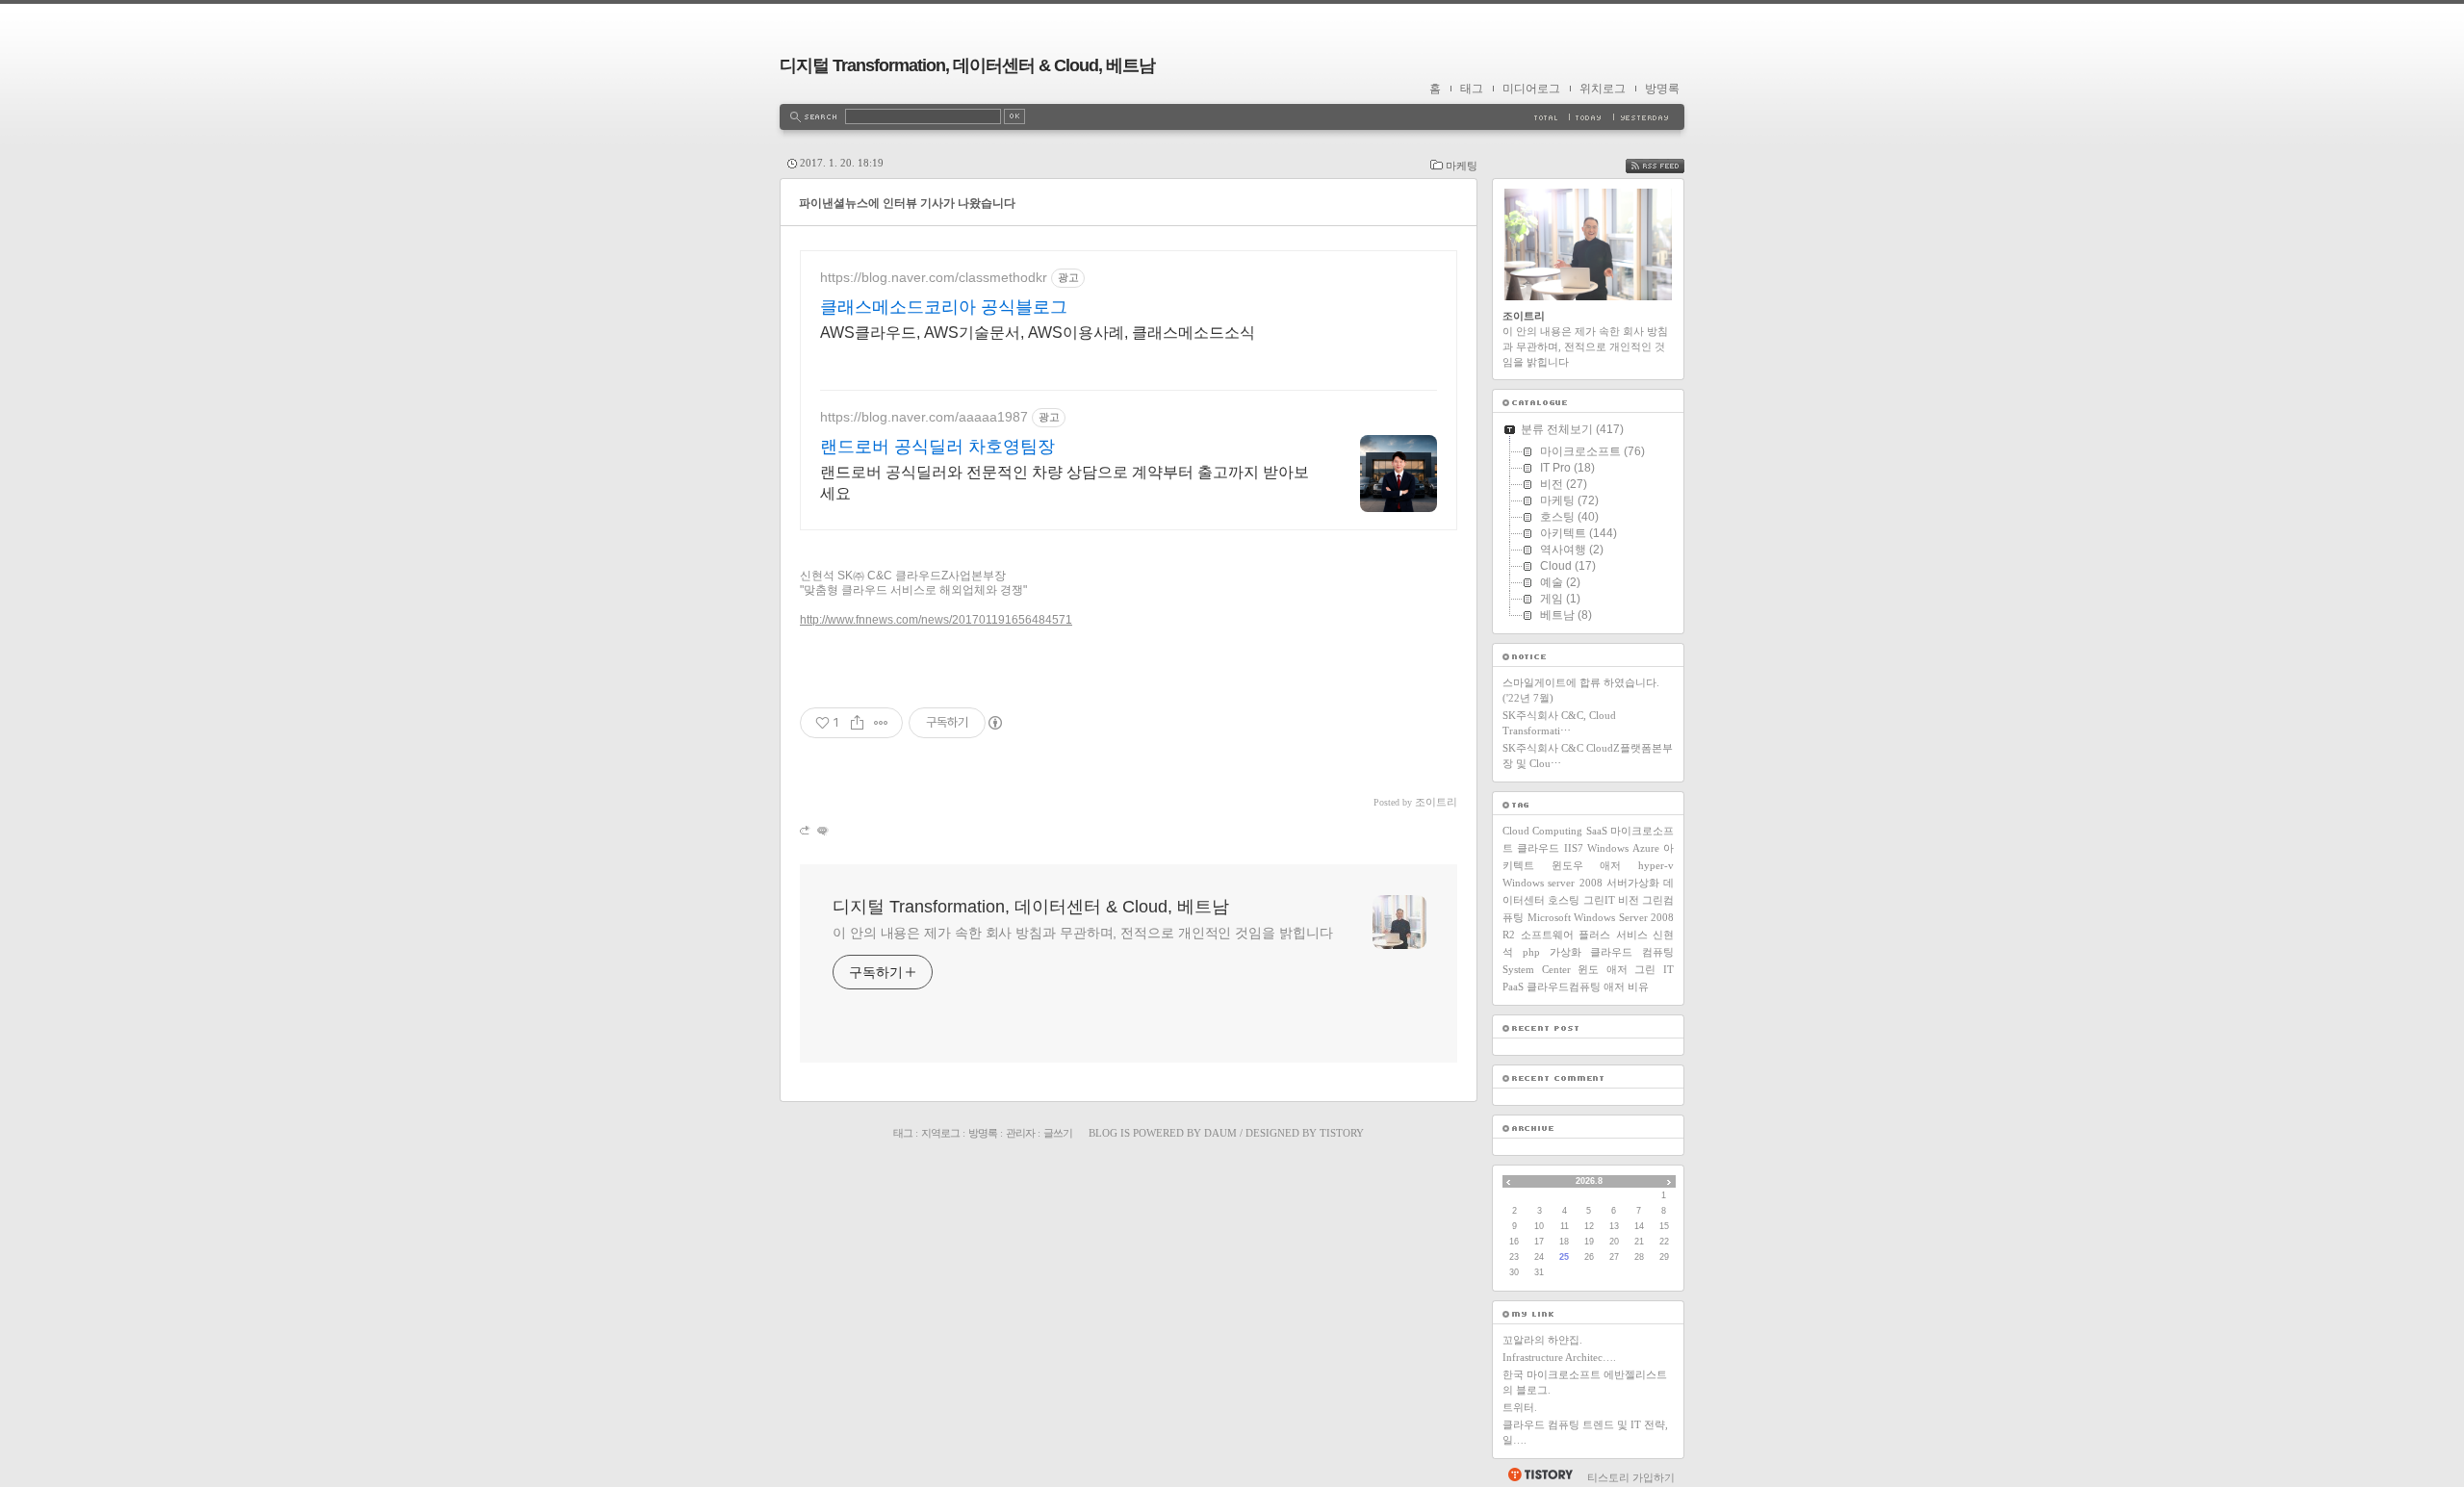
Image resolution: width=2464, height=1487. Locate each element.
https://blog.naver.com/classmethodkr (934, 277)
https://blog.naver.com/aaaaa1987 (924, 417)
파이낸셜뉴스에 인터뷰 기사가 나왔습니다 (907, 203)
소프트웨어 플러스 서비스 (1584, 935)
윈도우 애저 (1587, 865)
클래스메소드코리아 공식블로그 (944, 307)
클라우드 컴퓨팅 (1632, 952)
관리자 (1020, 1133)
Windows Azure (1623, 848)
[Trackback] (806, 830)
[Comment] (821, 830)
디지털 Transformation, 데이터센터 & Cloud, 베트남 (967, 65)
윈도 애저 (1603, 969)
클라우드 (1538, 848)
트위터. (1520, 1407)
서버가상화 (1633, 883)
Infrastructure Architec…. (1559, 1357)
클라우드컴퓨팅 (1564, 987)
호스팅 (1564, 900)
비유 (1638, 987)
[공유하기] (857, 723)
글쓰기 (1058, 1133)
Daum (1220, 1133)
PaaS (1513, 987)
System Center (1537, 969)
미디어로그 (1531, 89)
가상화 (1566, 952)
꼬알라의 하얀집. (1542, 1340)
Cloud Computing (1542, 831)
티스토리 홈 (1540, 1474)
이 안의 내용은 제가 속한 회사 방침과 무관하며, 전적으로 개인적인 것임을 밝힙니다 (1082, 933)
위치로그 (1603, 89)
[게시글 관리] (881, 723)
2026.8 (1589, 1181)
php (1531, 952)
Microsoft (1549, 917)
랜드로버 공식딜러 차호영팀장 (937, 447)
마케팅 (1462, 166)
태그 (1472, 89)
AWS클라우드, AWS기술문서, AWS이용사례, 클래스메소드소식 (1038, 333)
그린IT (1599, 900)
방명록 (1662, 89)
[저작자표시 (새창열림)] (994, 723)
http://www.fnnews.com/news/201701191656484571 (936, 620)
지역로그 (940, 1133)
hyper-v (1656, 865)
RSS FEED (1669, 166)
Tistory (1342, 1133)
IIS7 (1574, 848)
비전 (1629, 900)
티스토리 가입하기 (1631, 1477)
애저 (1614, 987)
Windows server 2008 (1553, 883)
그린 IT (1654, 969)
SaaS (1597, 831)
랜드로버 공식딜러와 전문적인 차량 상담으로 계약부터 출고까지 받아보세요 (1065, 483)
